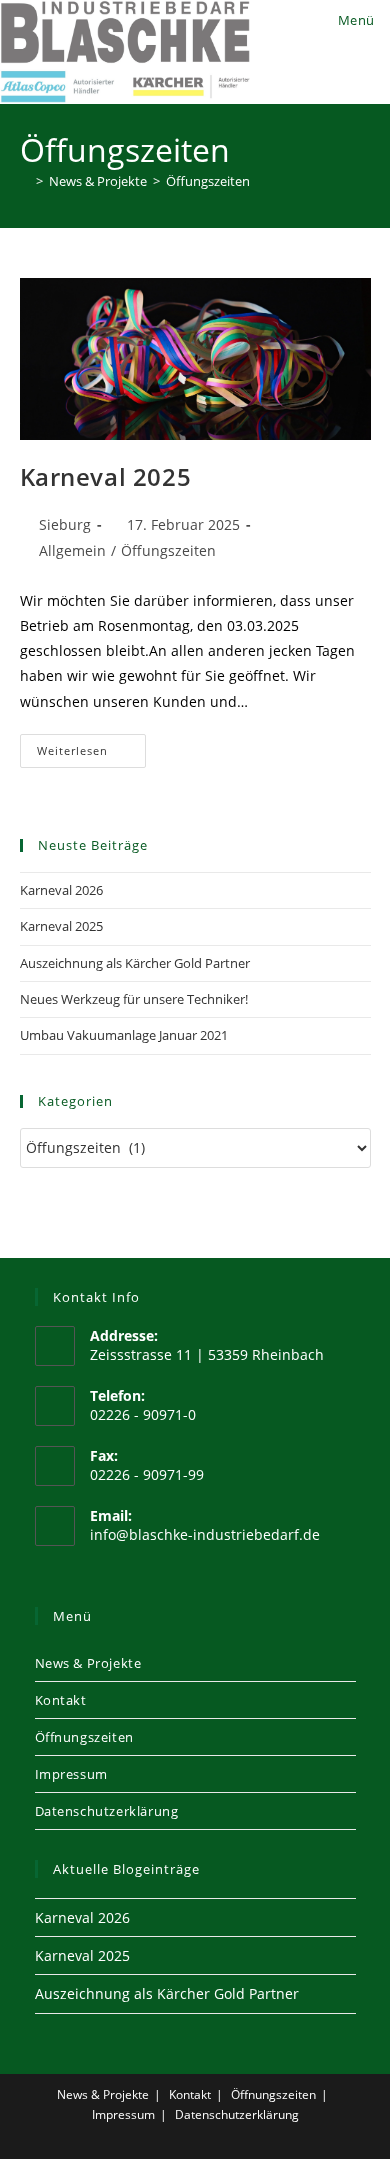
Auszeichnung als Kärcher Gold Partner (135, 963)
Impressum (71, 1774)
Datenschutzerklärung (107, 1811)
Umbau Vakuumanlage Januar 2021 (124, 1035)
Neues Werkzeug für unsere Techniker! (134, 999)
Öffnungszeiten (84, 1737)
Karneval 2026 (61, 890)
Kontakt (61, 1700)
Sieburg (65, 524)
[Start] (25, 181)
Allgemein (72, 550)
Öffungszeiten (208, 181)
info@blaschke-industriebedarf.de (205, 1534)
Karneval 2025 (106, 476)
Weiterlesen (92, 754)
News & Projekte (88, 1663)
